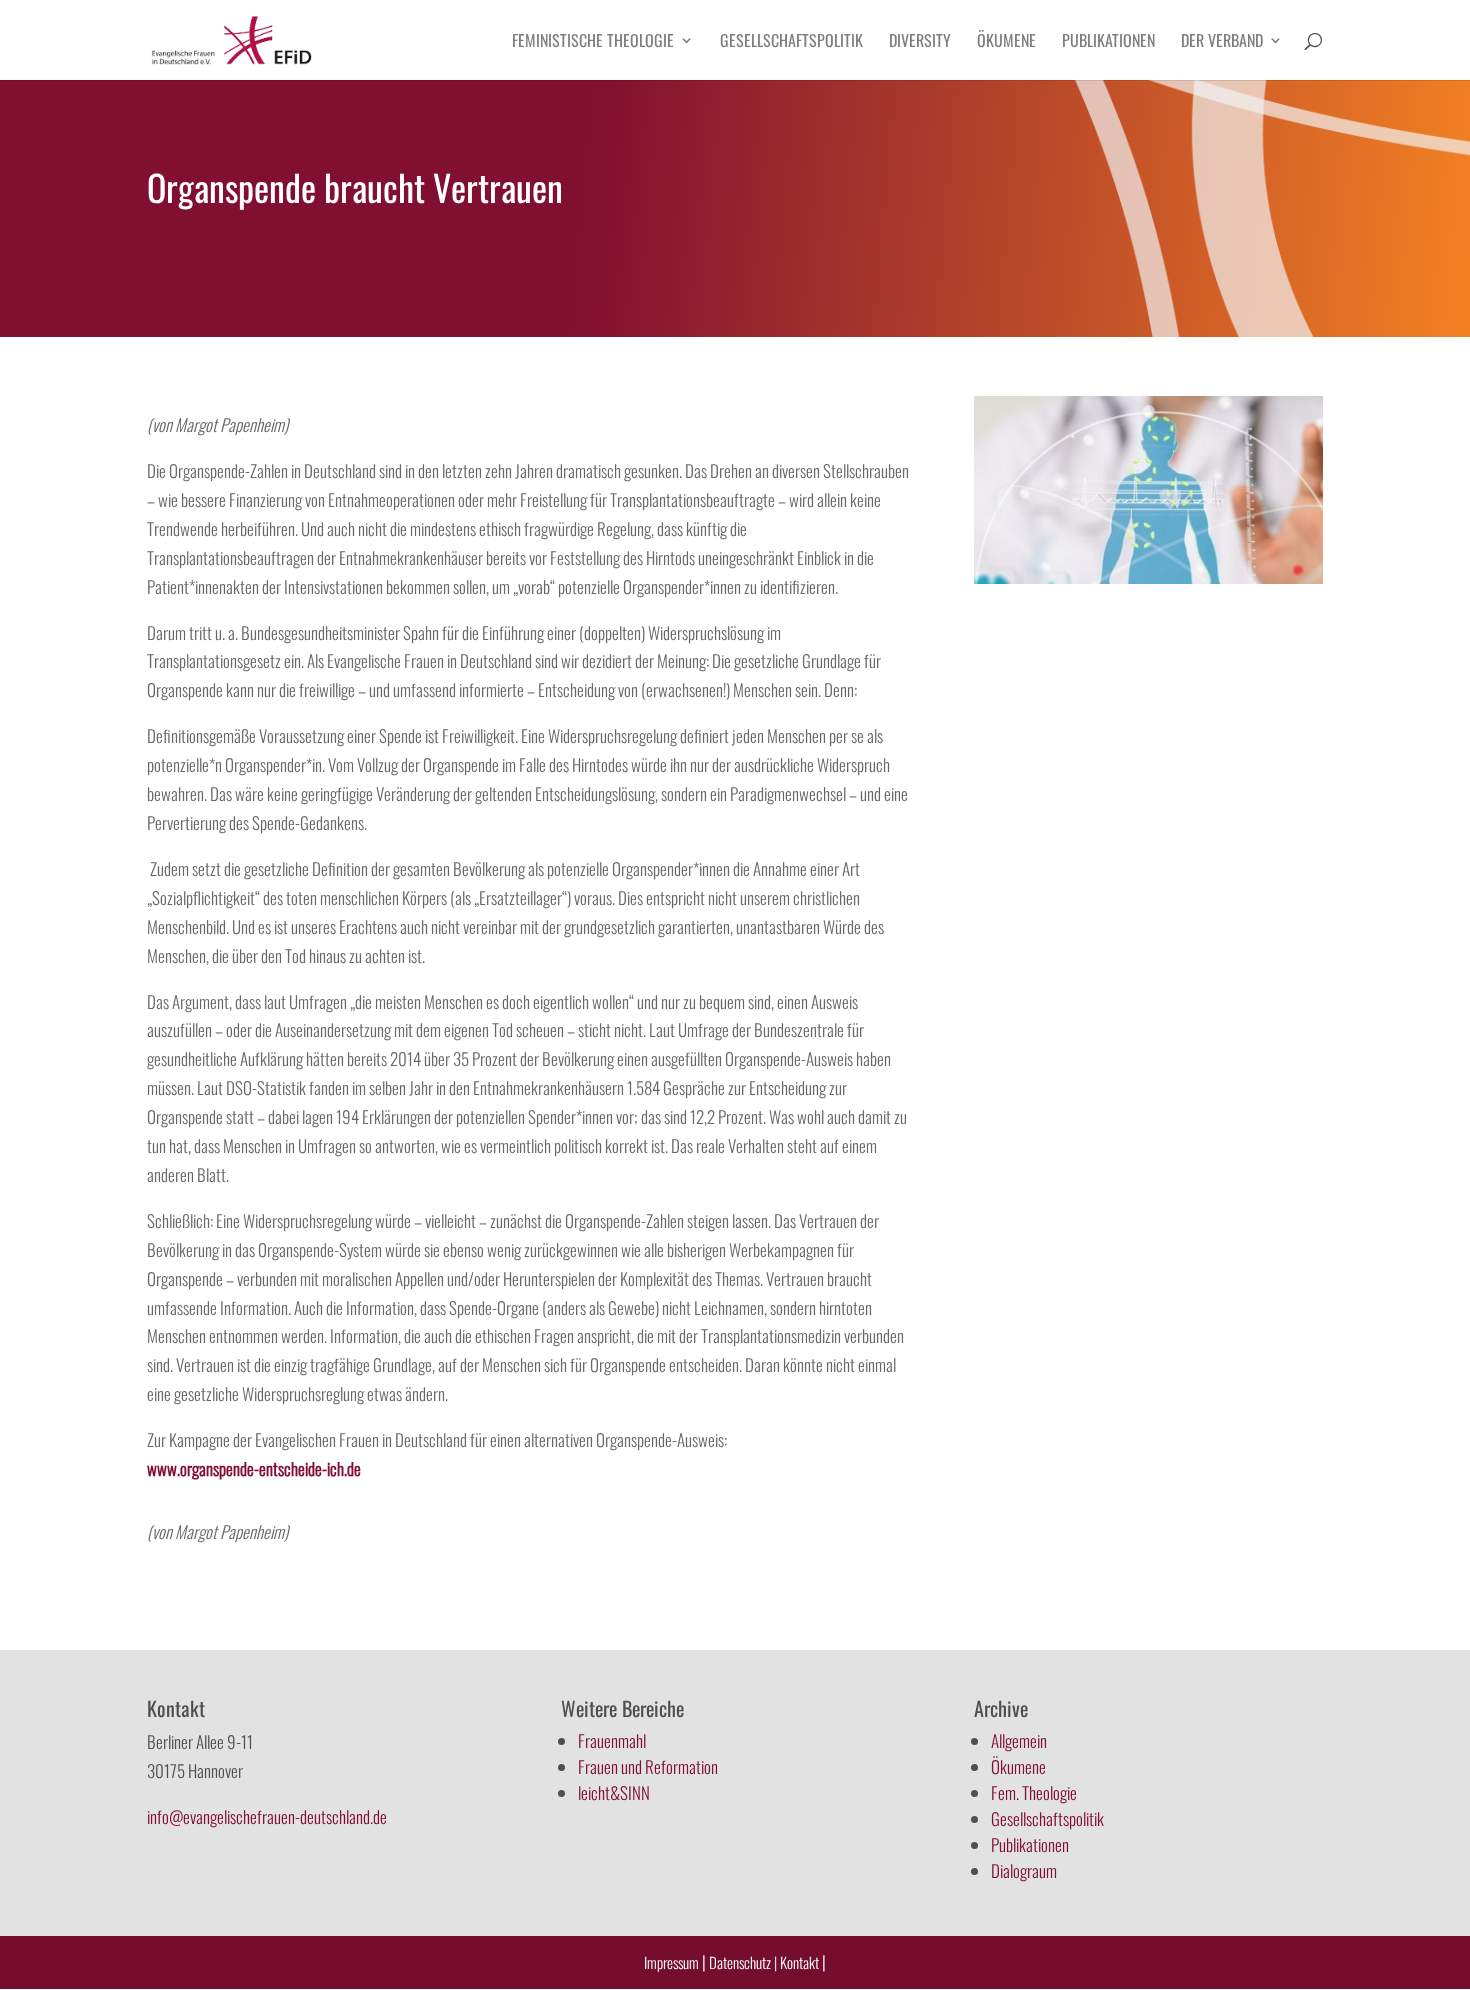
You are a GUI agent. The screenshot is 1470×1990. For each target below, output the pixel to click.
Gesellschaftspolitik (791, 42)
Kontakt (801, 1962)
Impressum (671, 1962)
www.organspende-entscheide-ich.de (255, 1468)
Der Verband (1222, 42)
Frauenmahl (612, 1740)
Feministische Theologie (593, 42)
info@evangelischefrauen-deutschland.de (267, 1816)
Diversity (920, 42)
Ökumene (1006, 42)
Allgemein (1019, 1740)
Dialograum (1024, 1870)
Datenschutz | (743, 1962)
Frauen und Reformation (648, 1766)
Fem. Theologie (1034, 1792)
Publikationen (1108, 42)
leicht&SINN (614, 1792)
